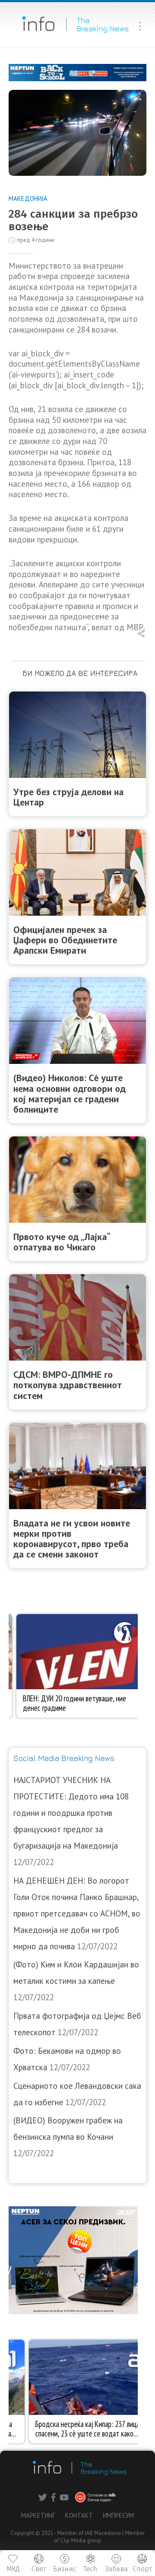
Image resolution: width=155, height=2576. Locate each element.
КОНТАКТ (79, 2515)
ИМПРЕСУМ (118, 2515)
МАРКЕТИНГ (38, 2515)
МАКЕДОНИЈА (28, 198)
